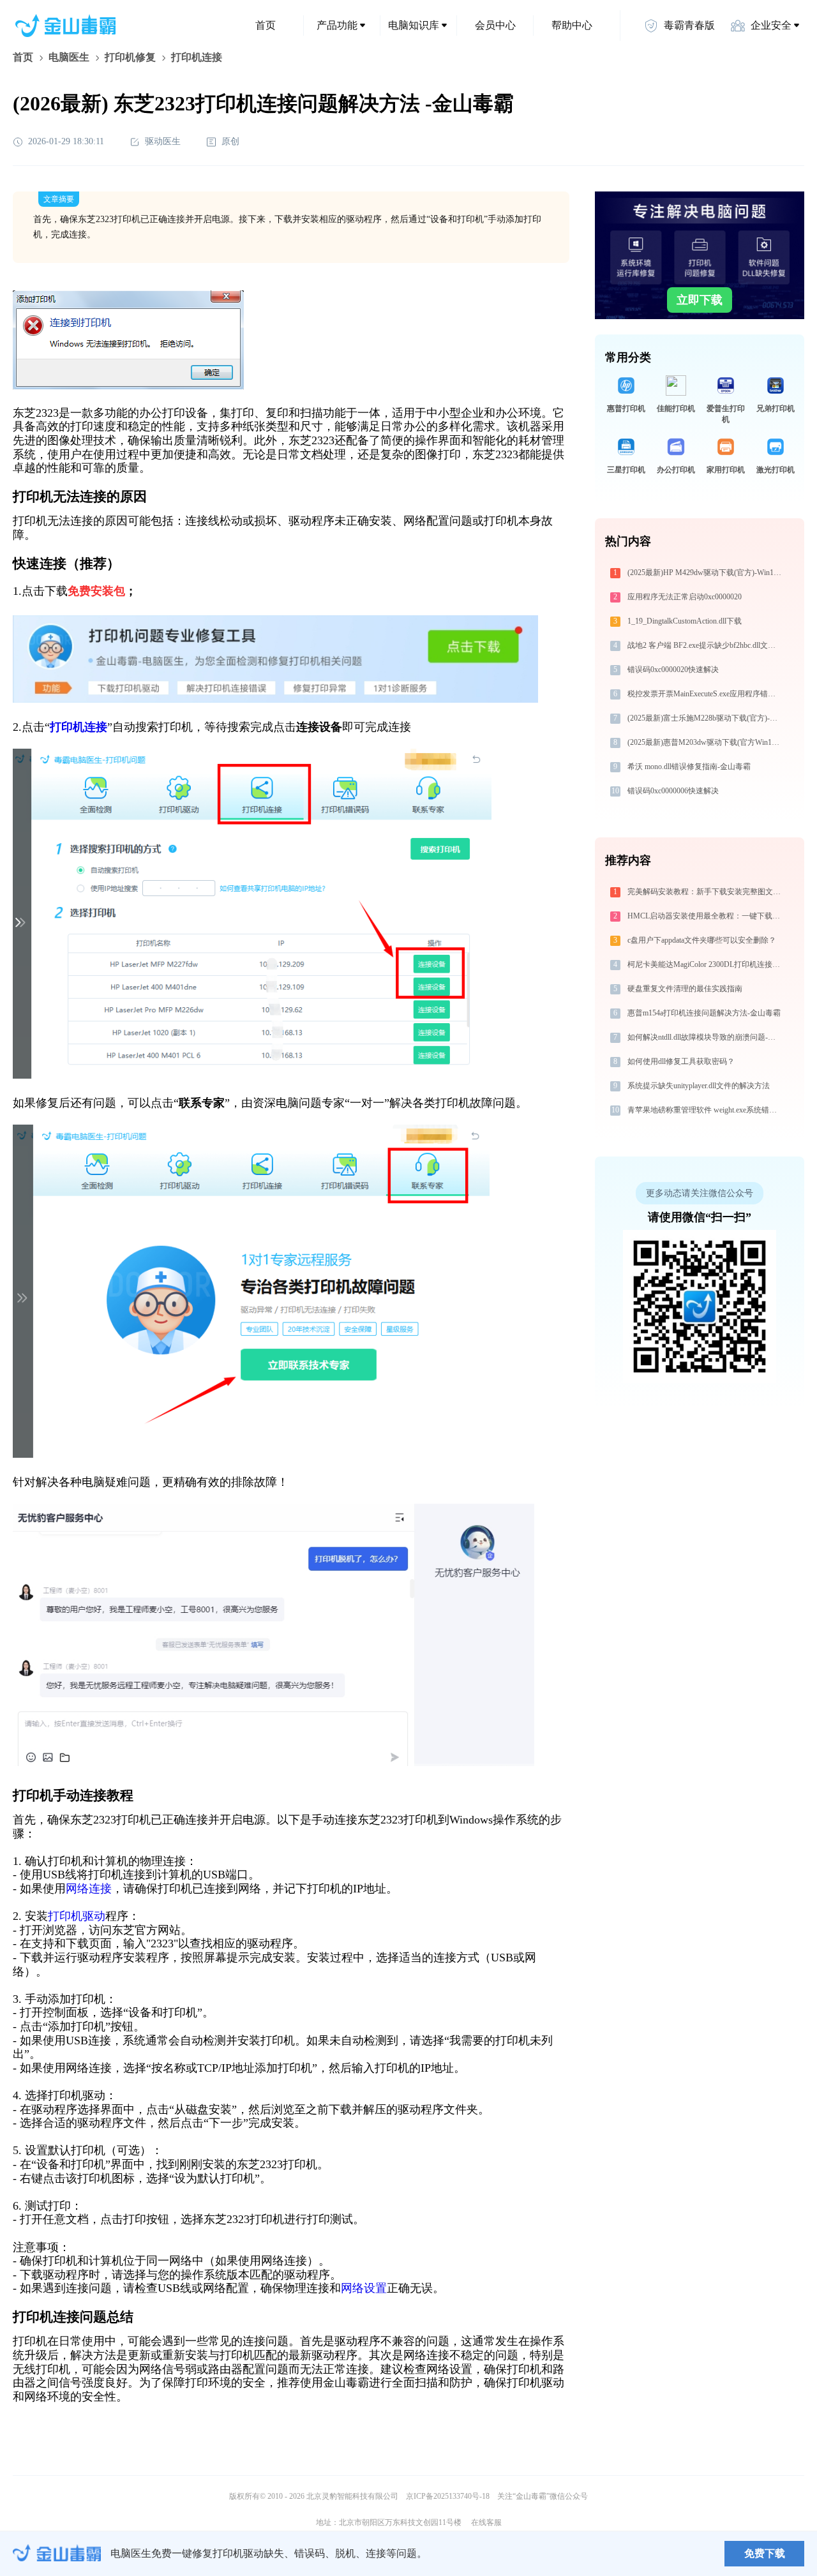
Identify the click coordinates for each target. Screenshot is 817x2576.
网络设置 (364, 2288)
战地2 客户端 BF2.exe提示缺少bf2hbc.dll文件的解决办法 (706, 645)
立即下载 (700, 300)
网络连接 (89, 1889)
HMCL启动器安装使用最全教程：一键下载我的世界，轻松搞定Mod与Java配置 (706, 916)
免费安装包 (96, 591)
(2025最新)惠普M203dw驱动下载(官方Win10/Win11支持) (706, 742)
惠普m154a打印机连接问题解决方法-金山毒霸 (704, 1013)
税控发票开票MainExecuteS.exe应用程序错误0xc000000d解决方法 (706, 694)
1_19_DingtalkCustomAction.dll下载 (685, 621)
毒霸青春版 (689, 25)
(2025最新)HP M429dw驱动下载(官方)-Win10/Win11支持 (706, 573)
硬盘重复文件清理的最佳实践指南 (685, 989)
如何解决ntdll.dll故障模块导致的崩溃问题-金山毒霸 (706, 1037)
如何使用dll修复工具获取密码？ (681, 1061)
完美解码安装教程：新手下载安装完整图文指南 (706, 892)
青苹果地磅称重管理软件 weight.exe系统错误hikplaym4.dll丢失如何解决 (706, 1110)
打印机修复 (130, 57)
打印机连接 (79, 727)
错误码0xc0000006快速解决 (673, 791)
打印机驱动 (77, 1916)
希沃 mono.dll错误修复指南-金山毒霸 (689, 767)
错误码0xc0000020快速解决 (673, 670)
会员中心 (495, 25)
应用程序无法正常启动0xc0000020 (685, 597)
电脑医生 (69, 57)
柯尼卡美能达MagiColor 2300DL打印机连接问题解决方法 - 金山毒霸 (706, 964)
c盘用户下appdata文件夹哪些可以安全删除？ (702, 940)
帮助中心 (572, 25)
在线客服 (486, 2522)
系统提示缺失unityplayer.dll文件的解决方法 (699, 1086)
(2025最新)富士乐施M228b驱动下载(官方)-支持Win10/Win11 (706, 718)
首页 (266, 25)
